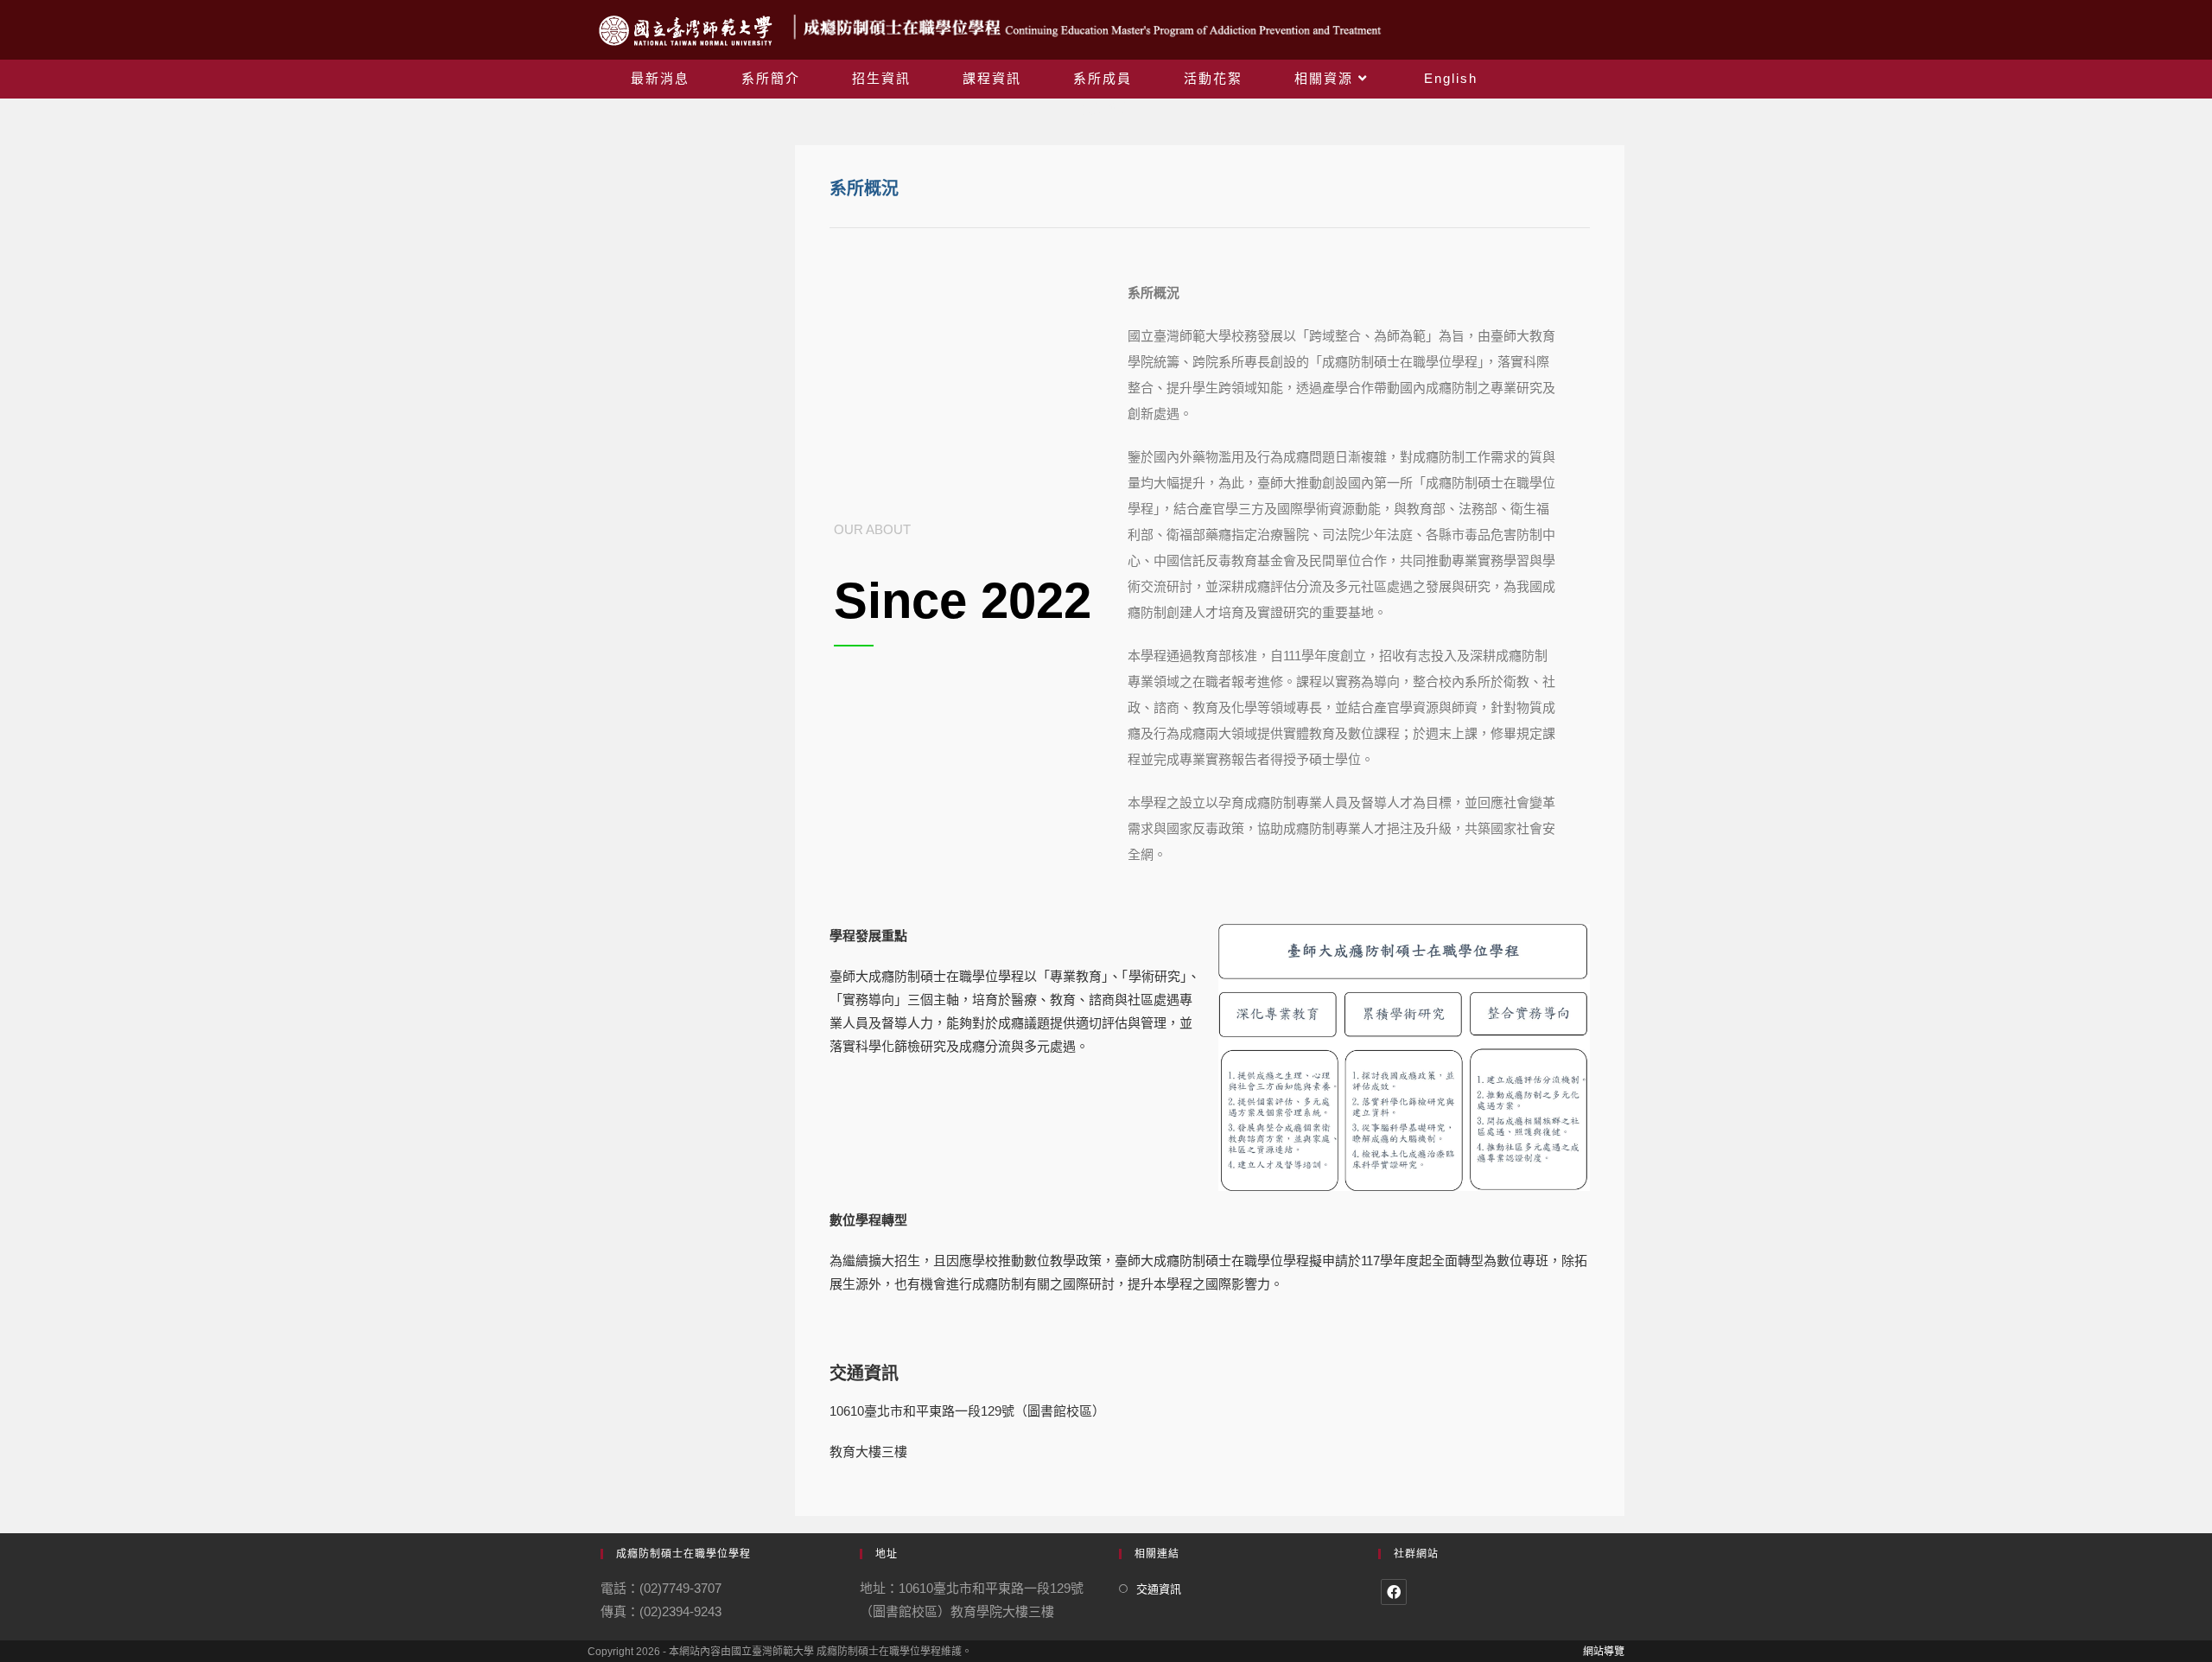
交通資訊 (1159, 1589)
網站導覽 (1604, 1652)
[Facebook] (1394, 1592)
